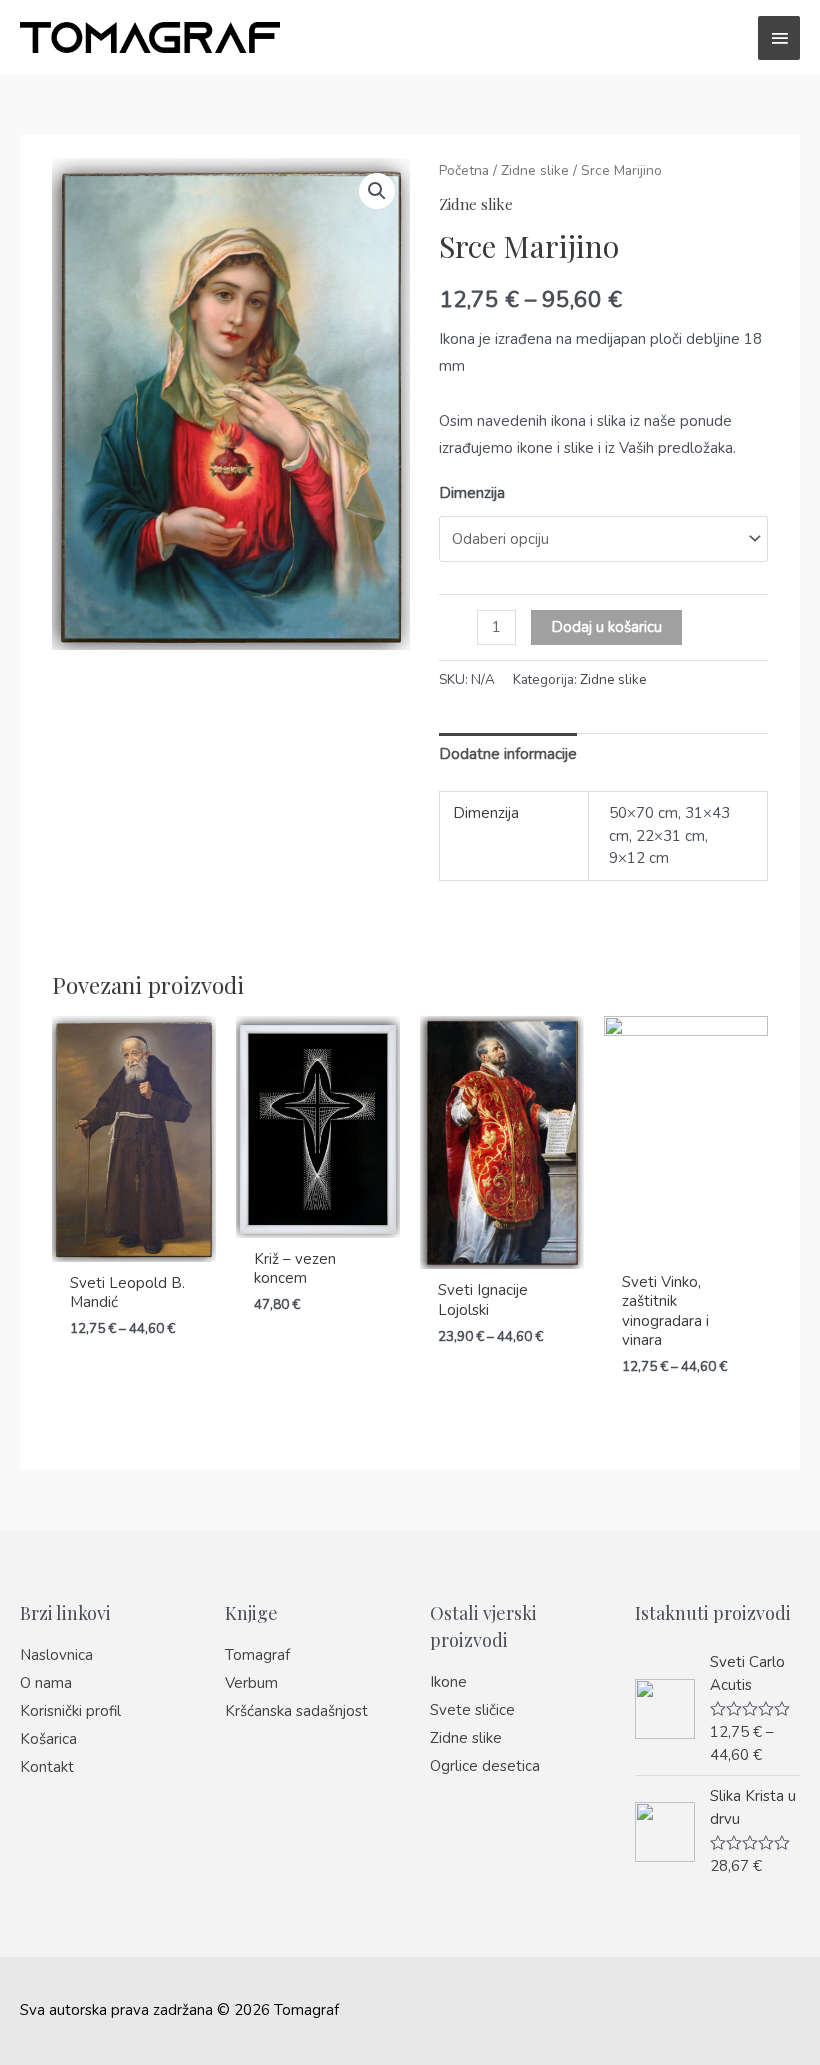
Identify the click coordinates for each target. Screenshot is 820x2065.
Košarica (48, 1739)
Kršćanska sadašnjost (296, 1711)
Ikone (448, 1682)
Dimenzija (472, 493)
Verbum (251, 1683)
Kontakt (47, 1767)
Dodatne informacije (508, 754)
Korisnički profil (70, 1711)
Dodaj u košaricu (606, 627)
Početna (464, 170)
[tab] (508, 754)
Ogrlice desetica (485, 1766)
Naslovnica (56, 1655)
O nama (46, 1683)
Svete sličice (472, 1710)
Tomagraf (257, 1655)
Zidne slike (535, 170)
